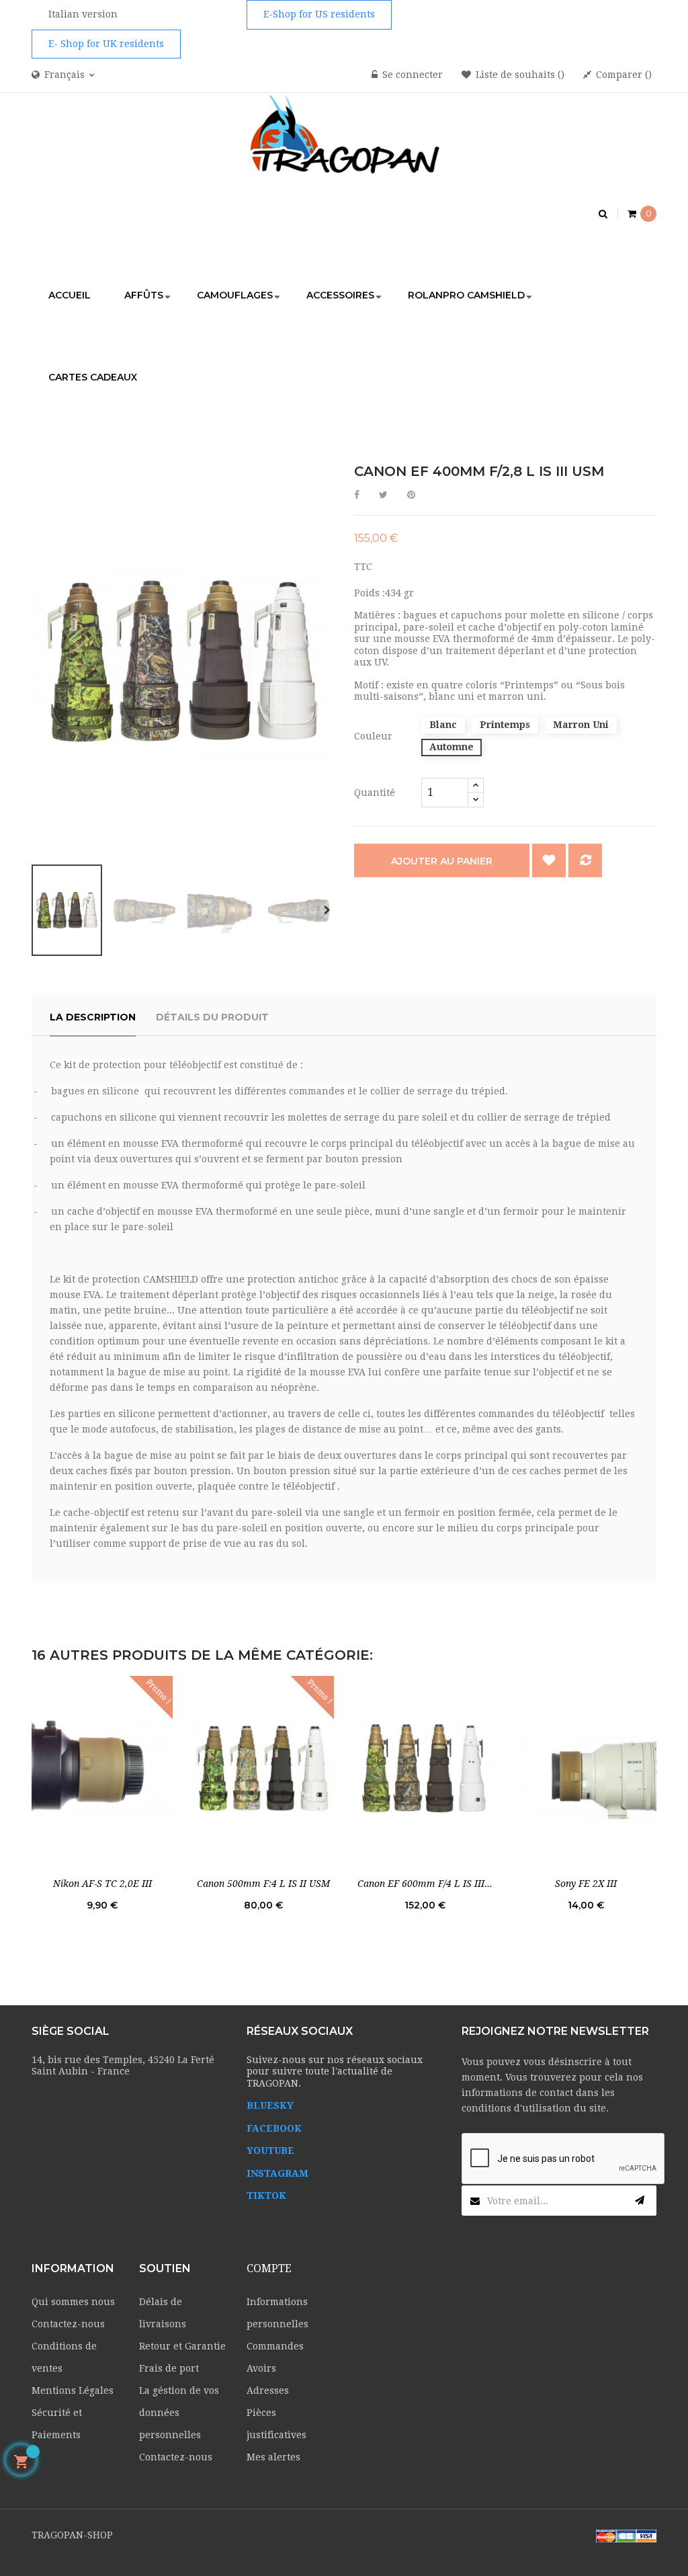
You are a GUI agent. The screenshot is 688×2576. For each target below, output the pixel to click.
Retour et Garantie (182, 2346)
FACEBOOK (274, 2128)
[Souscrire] (640, 2201)
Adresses (268, 2390)
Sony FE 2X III (586, 1884)
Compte (269, 2268)
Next (327, 910)
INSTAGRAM (277, 2173)
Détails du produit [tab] (212, 1017)
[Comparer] (585, 860)
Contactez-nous (68, 2324)
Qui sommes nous (73, 2302)
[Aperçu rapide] (102, 1768)
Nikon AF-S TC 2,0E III (102, 1884)
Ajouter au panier (442, 861)
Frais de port (169, 2368)
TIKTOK (266, 2196)
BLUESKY (270, 2105)
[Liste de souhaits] (549, 860)
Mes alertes (273, 2457)
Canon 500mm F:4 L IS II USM (263, 1884)
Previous (38, 910)
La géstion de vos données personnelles (179, 2413)
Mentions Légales (73, 2390)
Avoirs (261, 2368)
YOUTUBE (270, 2150)
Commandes (275, 2346)
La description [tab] (93, 1017)
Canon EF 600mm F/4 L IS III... (425, 1884)
